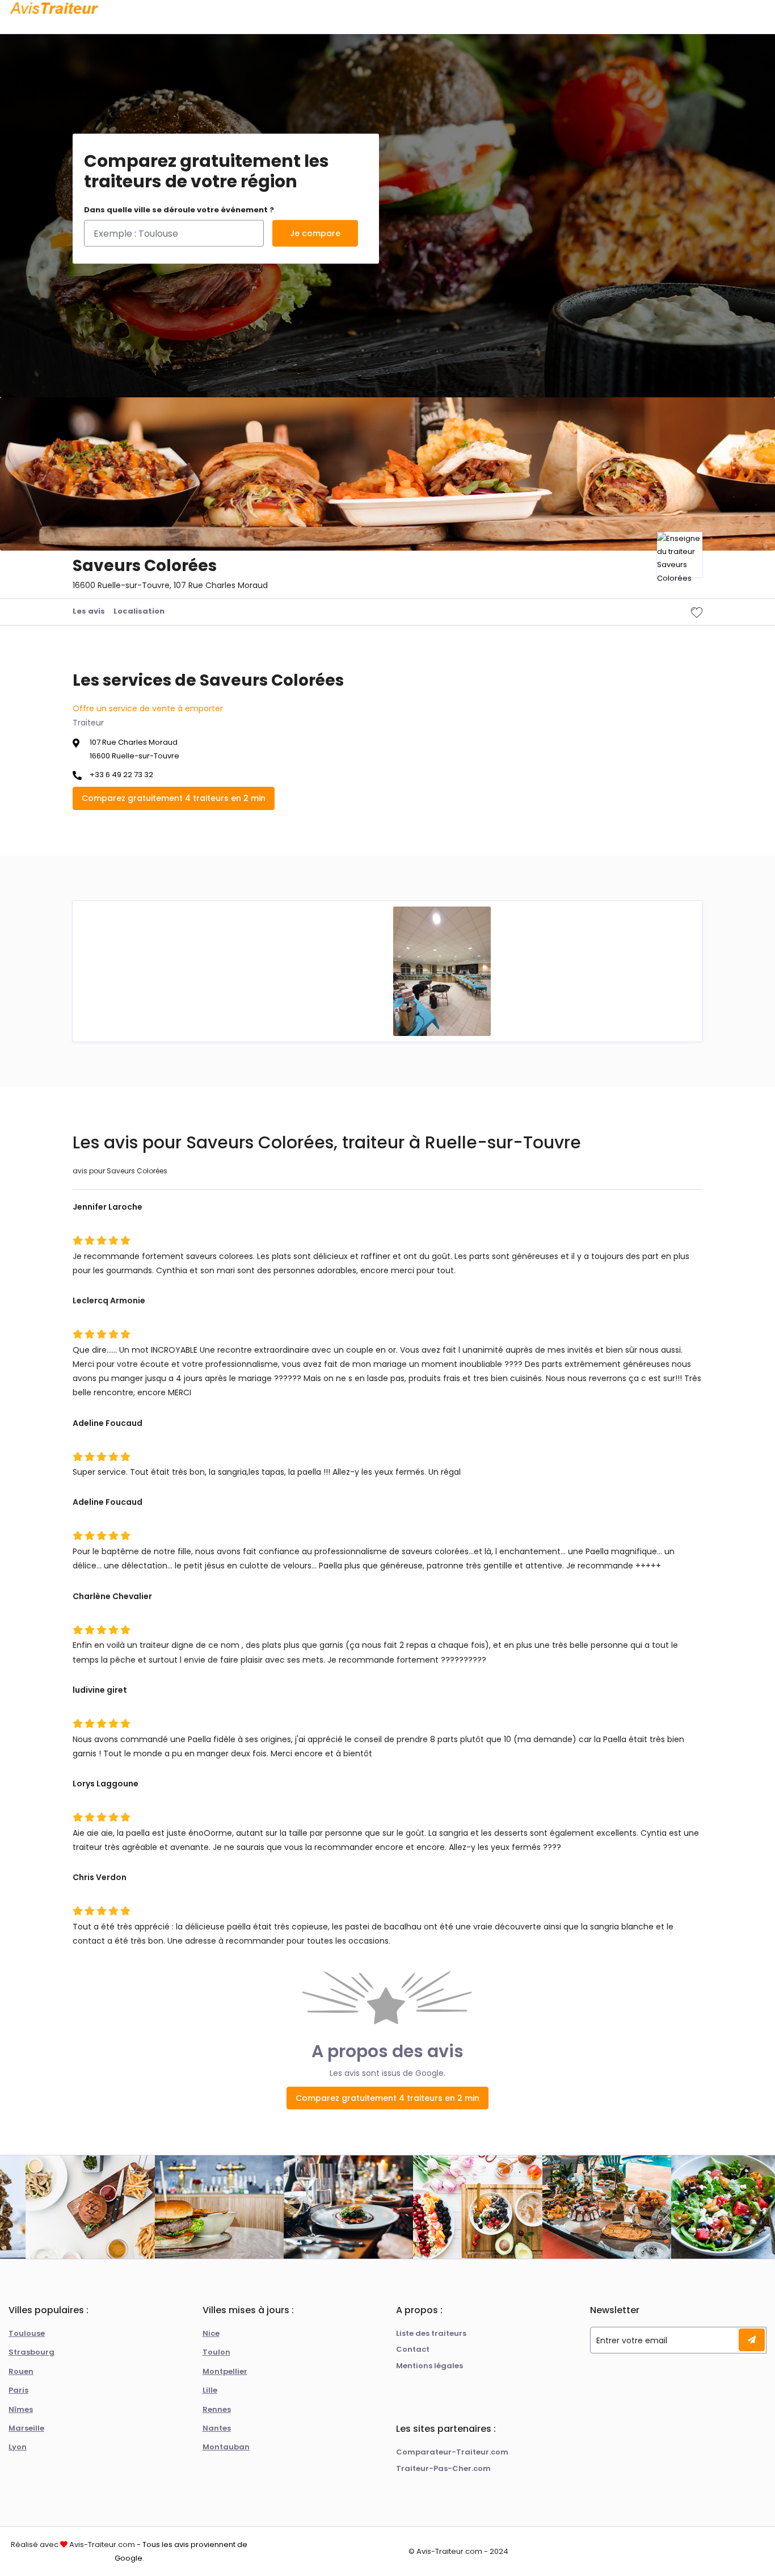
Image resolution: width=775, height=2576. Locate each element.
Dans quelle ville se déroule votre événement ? (179, 210)
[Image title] (442, 971)
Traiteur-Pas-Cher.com (443, 2468)
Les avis (89, 611)
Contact (413, 2349)
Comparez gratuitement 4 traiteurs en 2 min (174, 798)
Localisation (139, 611)
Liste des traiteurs (431, 2333)
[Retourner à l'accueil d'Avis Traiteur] (54, 9)
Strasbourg (31, 2352)
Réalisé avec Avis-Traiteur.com (73, 2544)
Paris (18, 2390)
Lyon (18, 2447)
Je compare (315, 233)
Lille (210, 2390)
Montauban (226, 2447)
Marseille (26, 2428)
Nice (211, 2333)
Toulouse (27, 2333)
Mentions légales (429, 2366)
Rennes (217, 2409)
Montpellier (225, 2371)
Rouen (21, 2371)
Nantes (217, 2428)
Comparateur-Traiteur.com (452, 2452)
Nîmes (21, 2409)
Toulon (216, 2352)
